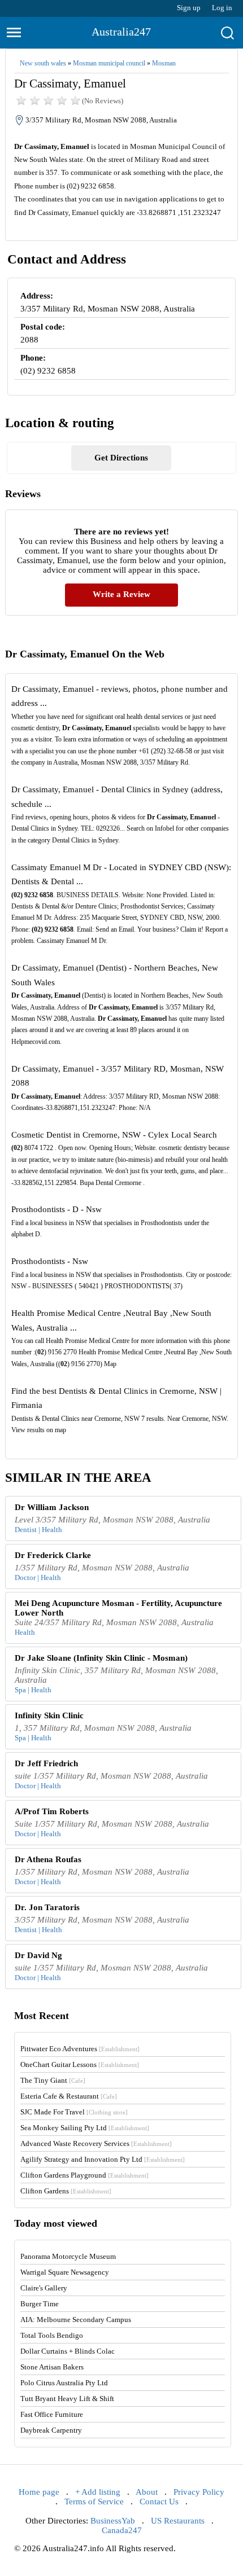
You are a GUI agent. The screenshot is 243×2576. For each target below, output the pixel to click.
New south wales (43, 63)
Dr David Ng (38, 1955)
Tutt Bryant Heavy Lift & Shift (67, 2399)
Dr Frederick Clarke (53, 1555)
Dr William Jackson (52, 1507)
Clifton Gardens (66, 2191)
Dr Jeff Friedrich (46, 1763)
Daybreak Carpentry (51, 2430)
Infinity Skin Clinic (49, 1715)
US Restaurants (178, 2521)
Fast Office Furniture (52, 2414)
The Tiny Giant (53, 2080)
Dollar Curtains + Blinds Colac (68, 2351)
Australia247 (121, 32)
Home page (39, 2492)
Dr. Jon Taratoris (47, 1907)
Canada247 (122, 2530)
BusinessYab (113, 2521)
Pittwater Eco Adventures (80, 2049)
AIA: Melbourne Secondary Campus (76, 2320)
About (147, 2492)
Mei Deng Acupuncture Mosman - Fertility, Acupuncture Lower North (118, 1608)
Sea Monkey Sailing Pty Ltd (85, 2128)
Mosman (164, 63)
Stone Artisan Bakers (52, 2367)
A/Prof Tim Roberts (52, 1811)
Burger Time (40, 2304)
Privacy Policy (199, 2492)
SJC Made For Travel (74, 2112)
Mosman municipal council (109, 63)
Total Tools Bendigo (52, 2335)
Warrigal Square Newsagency (65, 2272)
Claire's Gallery (44, 2288)
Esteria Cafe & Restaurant (69, 2096)
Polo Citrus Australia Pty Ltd (64, 2383)
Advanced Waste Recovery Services (96, 2143)
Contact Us (159, 2502)
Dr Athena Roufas (48, 1859)
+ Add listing (98, 2492)
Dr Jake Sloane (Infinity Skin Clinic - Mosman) (101, 1658)
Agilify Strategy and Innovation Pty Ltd (103, 2159)
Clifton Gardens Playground (84, 2175)
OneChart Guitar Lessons (80, 2064)
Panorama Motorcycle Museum (68, 2256)
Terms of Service (94, 2502)
